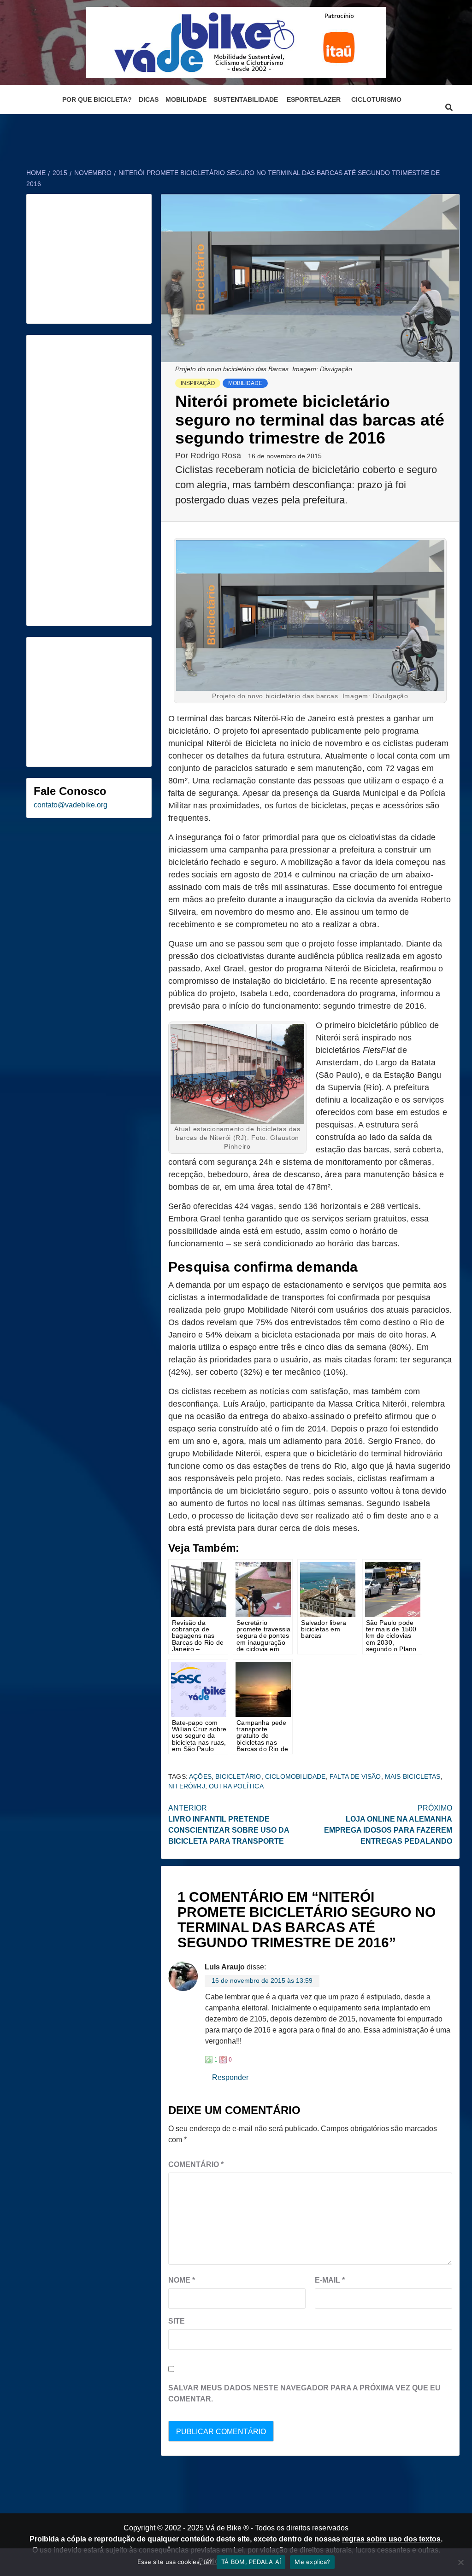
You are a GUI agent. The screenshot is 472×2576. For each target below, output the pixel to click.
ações (200, 1776)
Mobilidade (186, 99)
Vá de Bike (224, 2528)
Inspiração (198, 383)
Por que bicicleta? (97, 99)
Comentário (196, 2164)
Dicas (149, 99)
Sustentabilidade (246, 99)
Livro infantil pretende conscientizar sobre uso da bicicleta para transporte (229, 1825)
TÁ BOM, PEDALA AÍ (251, 2562)
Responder (230, 2077)
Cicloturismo (376, 99)
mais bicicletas (413, 1776)
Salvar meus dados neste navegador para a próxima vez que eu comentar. (304, 2393)
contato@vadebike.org (71, 805)
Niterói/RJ (187, 1786)
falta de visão (355, 1776)
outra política (236, 1786)
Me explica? (312, 2562)
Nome (182, 2280)
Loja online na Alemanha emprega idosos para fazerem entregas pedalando (388, 1825)
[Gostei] (209, 2060)
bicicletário (238, 1776)
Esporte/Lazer (314, 99)
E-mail (330, 2280)
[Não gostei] (223, 2060)
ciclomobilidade (295, 1776)
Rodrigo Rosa (217, 456)
